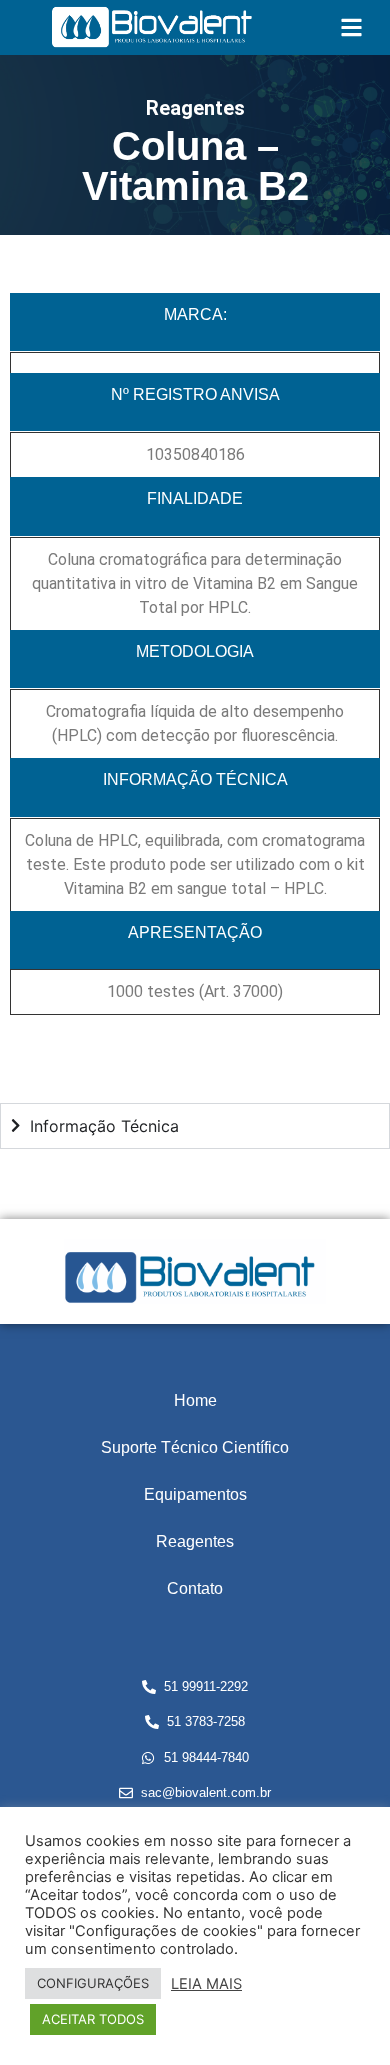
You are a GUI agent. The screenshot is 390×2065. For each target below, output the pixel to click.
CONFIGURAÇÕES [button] (93, 1983)
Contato (195, 1588)
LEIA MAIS (206, 1984)
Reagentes (195, 1541)
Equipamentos (195, 1494)
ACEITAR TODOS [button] (93, 2019)
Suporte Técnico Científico (195, 1447)
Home (195, 1400)
